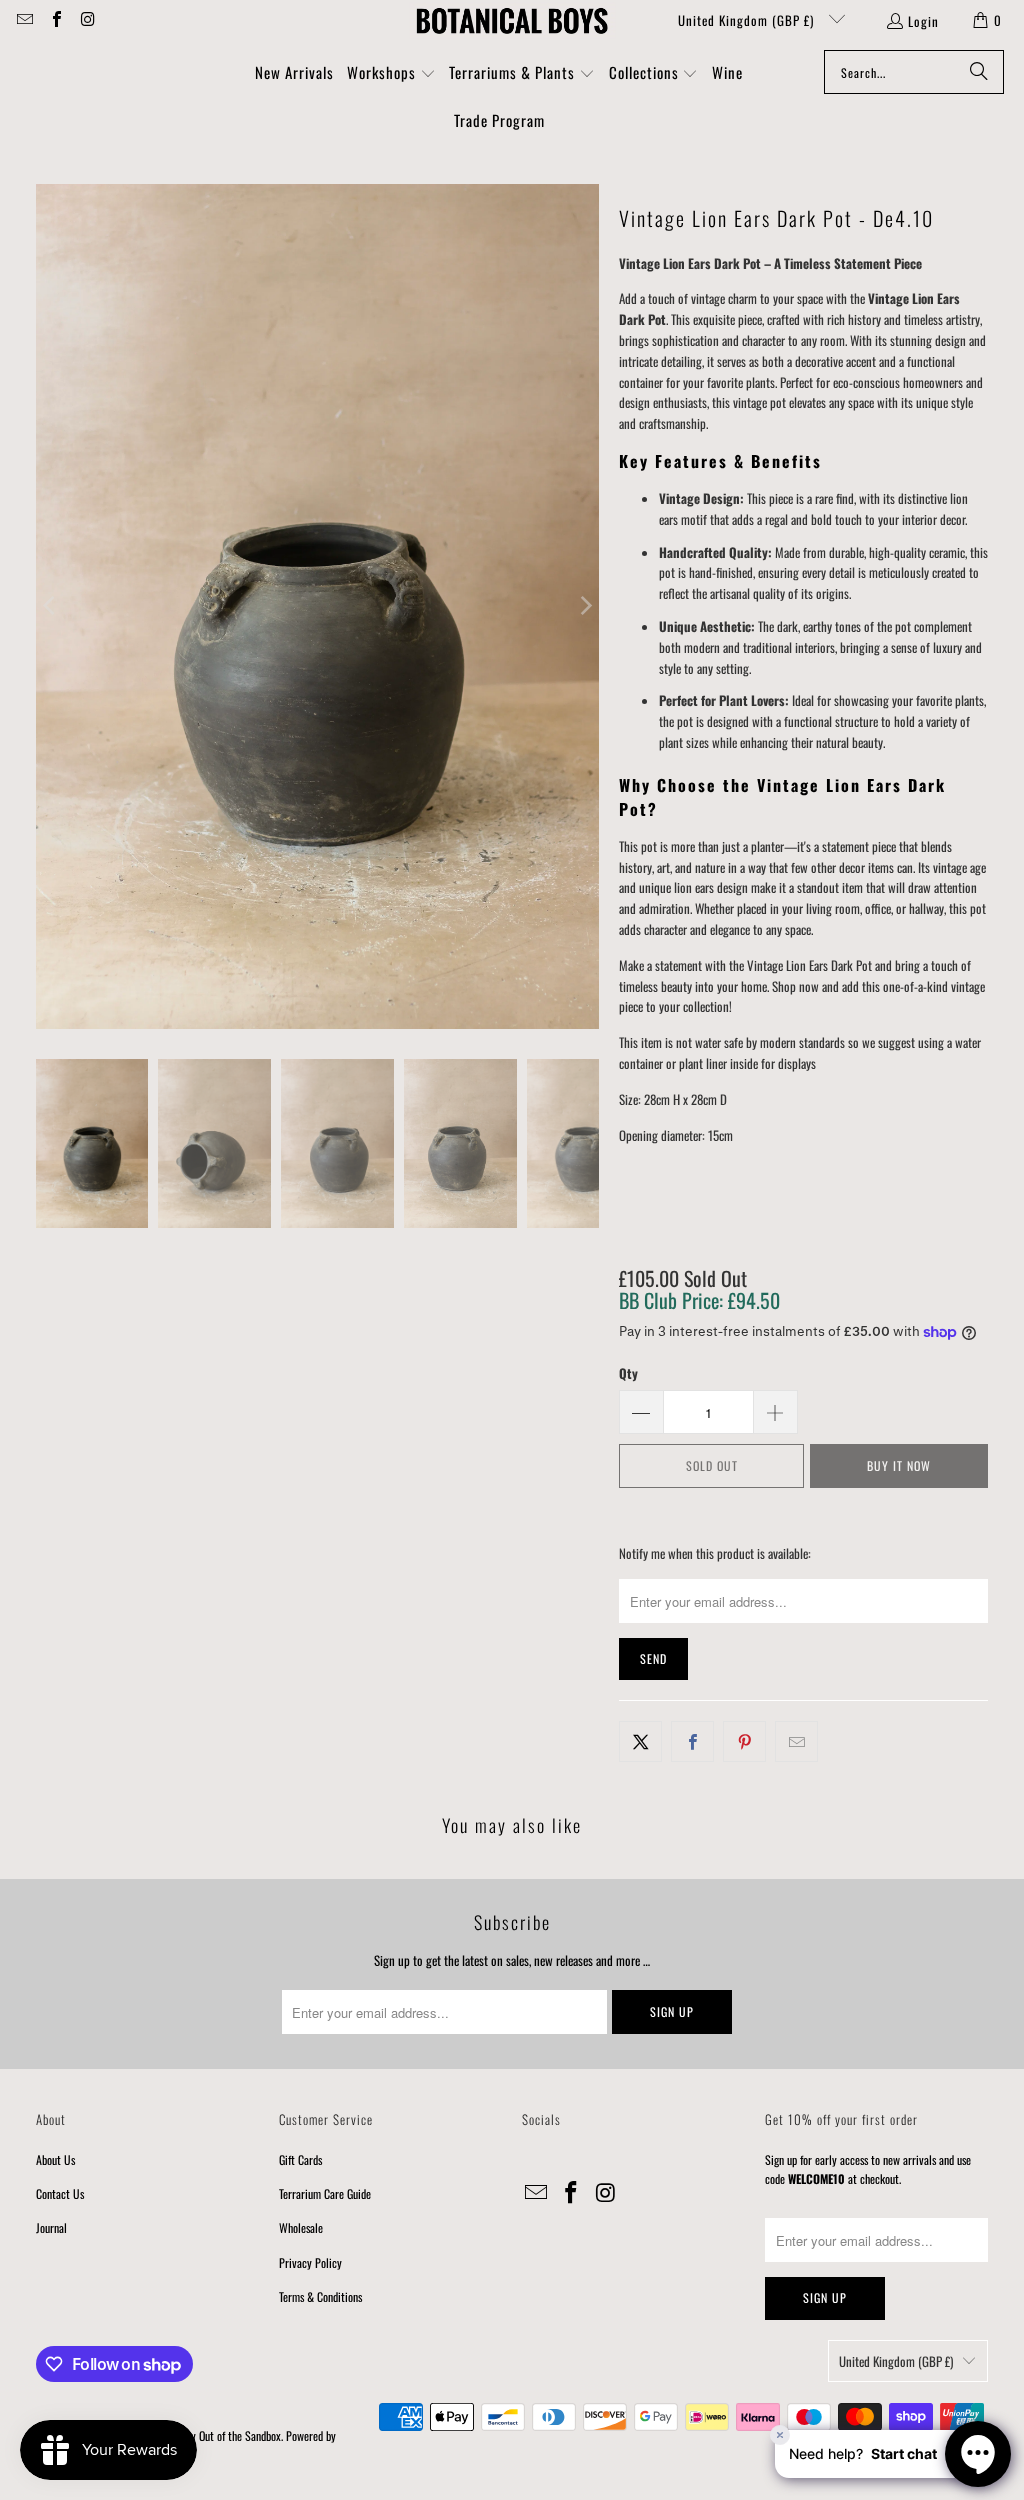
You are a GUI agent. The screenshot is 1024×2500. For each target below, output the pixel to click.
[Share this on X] (640, 1741)
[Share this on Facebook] (692, 1741)
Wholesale (301, 2227)
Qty (628, 1373)
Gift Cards (300, 2159)
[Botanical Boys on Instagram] (87, 20)
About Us (55, 2159)
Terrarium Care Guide (325, 2193)
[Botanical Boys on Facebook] (55, 20)
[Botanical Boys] (512, 20)
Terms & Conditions (320, 2296)
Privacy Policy (310, 2262)
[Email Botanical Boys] (24, 20)
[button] (391, 74)
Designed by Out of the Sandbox (213, 2435)
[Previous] (51, 607)
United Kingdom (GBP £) (748, 20)
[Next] (584, 607)
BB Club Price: (699, 1300)
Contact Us (60, 2193)
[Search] (979, 72)
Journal (51, 2227)
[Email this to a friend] (796, 1741)
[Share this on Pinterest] (744, 1741)
